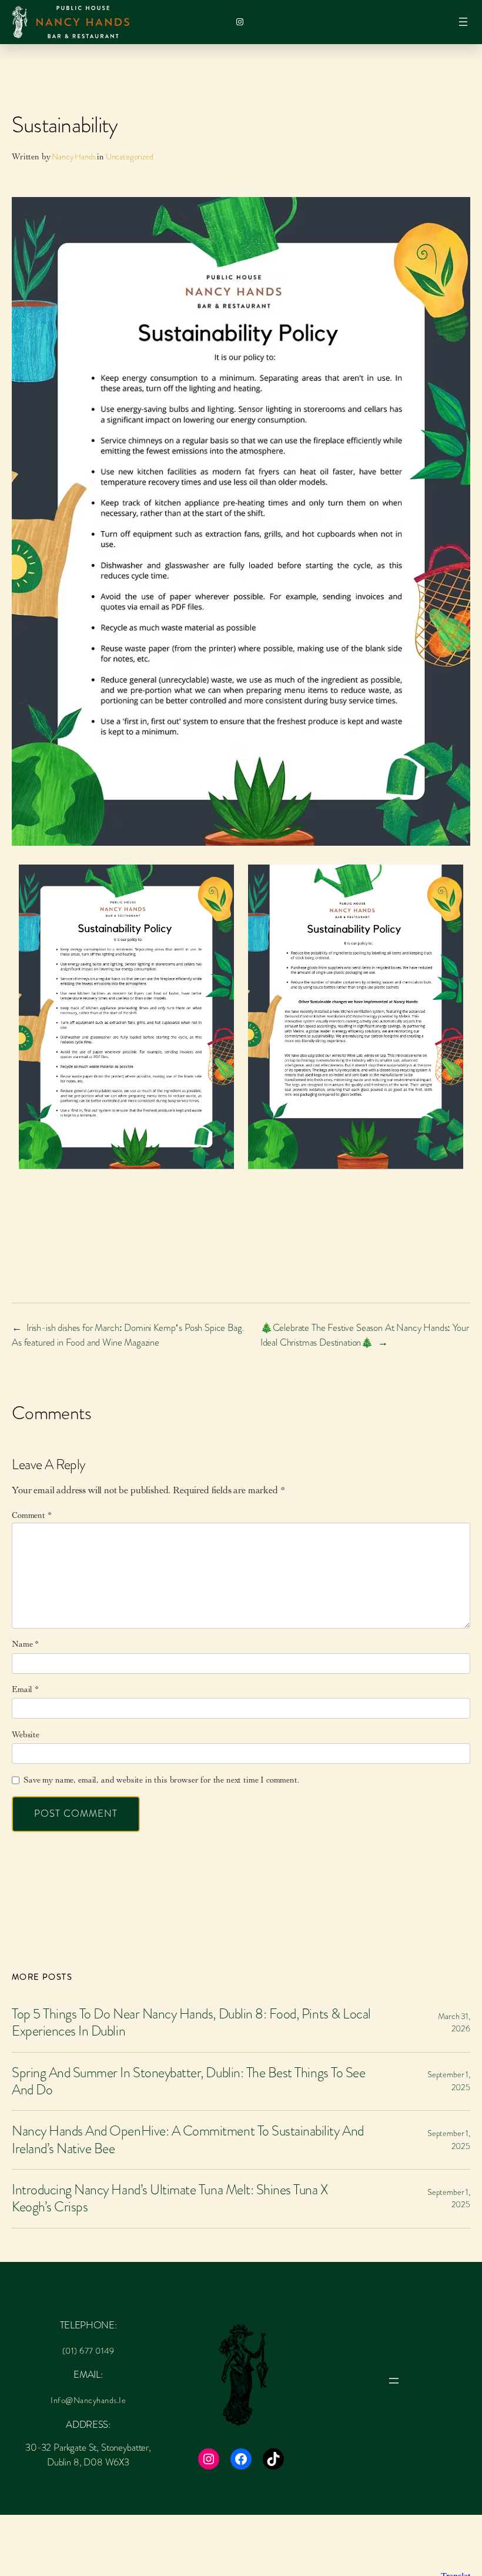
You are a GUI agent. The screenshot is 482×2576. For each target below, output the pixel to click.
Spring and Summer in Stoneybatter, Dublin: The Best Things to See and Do (188, 2082)
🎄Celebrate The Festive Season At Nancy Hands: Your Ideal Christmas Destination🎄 (365, 1335)
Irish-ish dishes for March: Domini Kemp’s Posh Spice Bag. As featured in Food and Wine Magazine (128, 1335)
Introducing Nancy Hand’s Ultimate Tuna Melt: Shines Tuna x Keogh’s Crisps (170, 2199)
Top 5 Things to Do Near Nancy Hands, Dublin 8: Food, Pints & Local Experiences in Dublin (191, 2023)
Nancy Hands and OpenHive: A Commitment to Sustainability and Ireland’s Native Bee (188, 2140)
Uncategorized (130, 156)
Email (25, 1689)
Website (26, 1735)
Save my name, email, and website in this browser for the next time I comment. (161, 1780)
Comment (32, 1515)
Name (25, 1644)
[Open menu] (463, 22)
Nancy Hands (73, 156)
